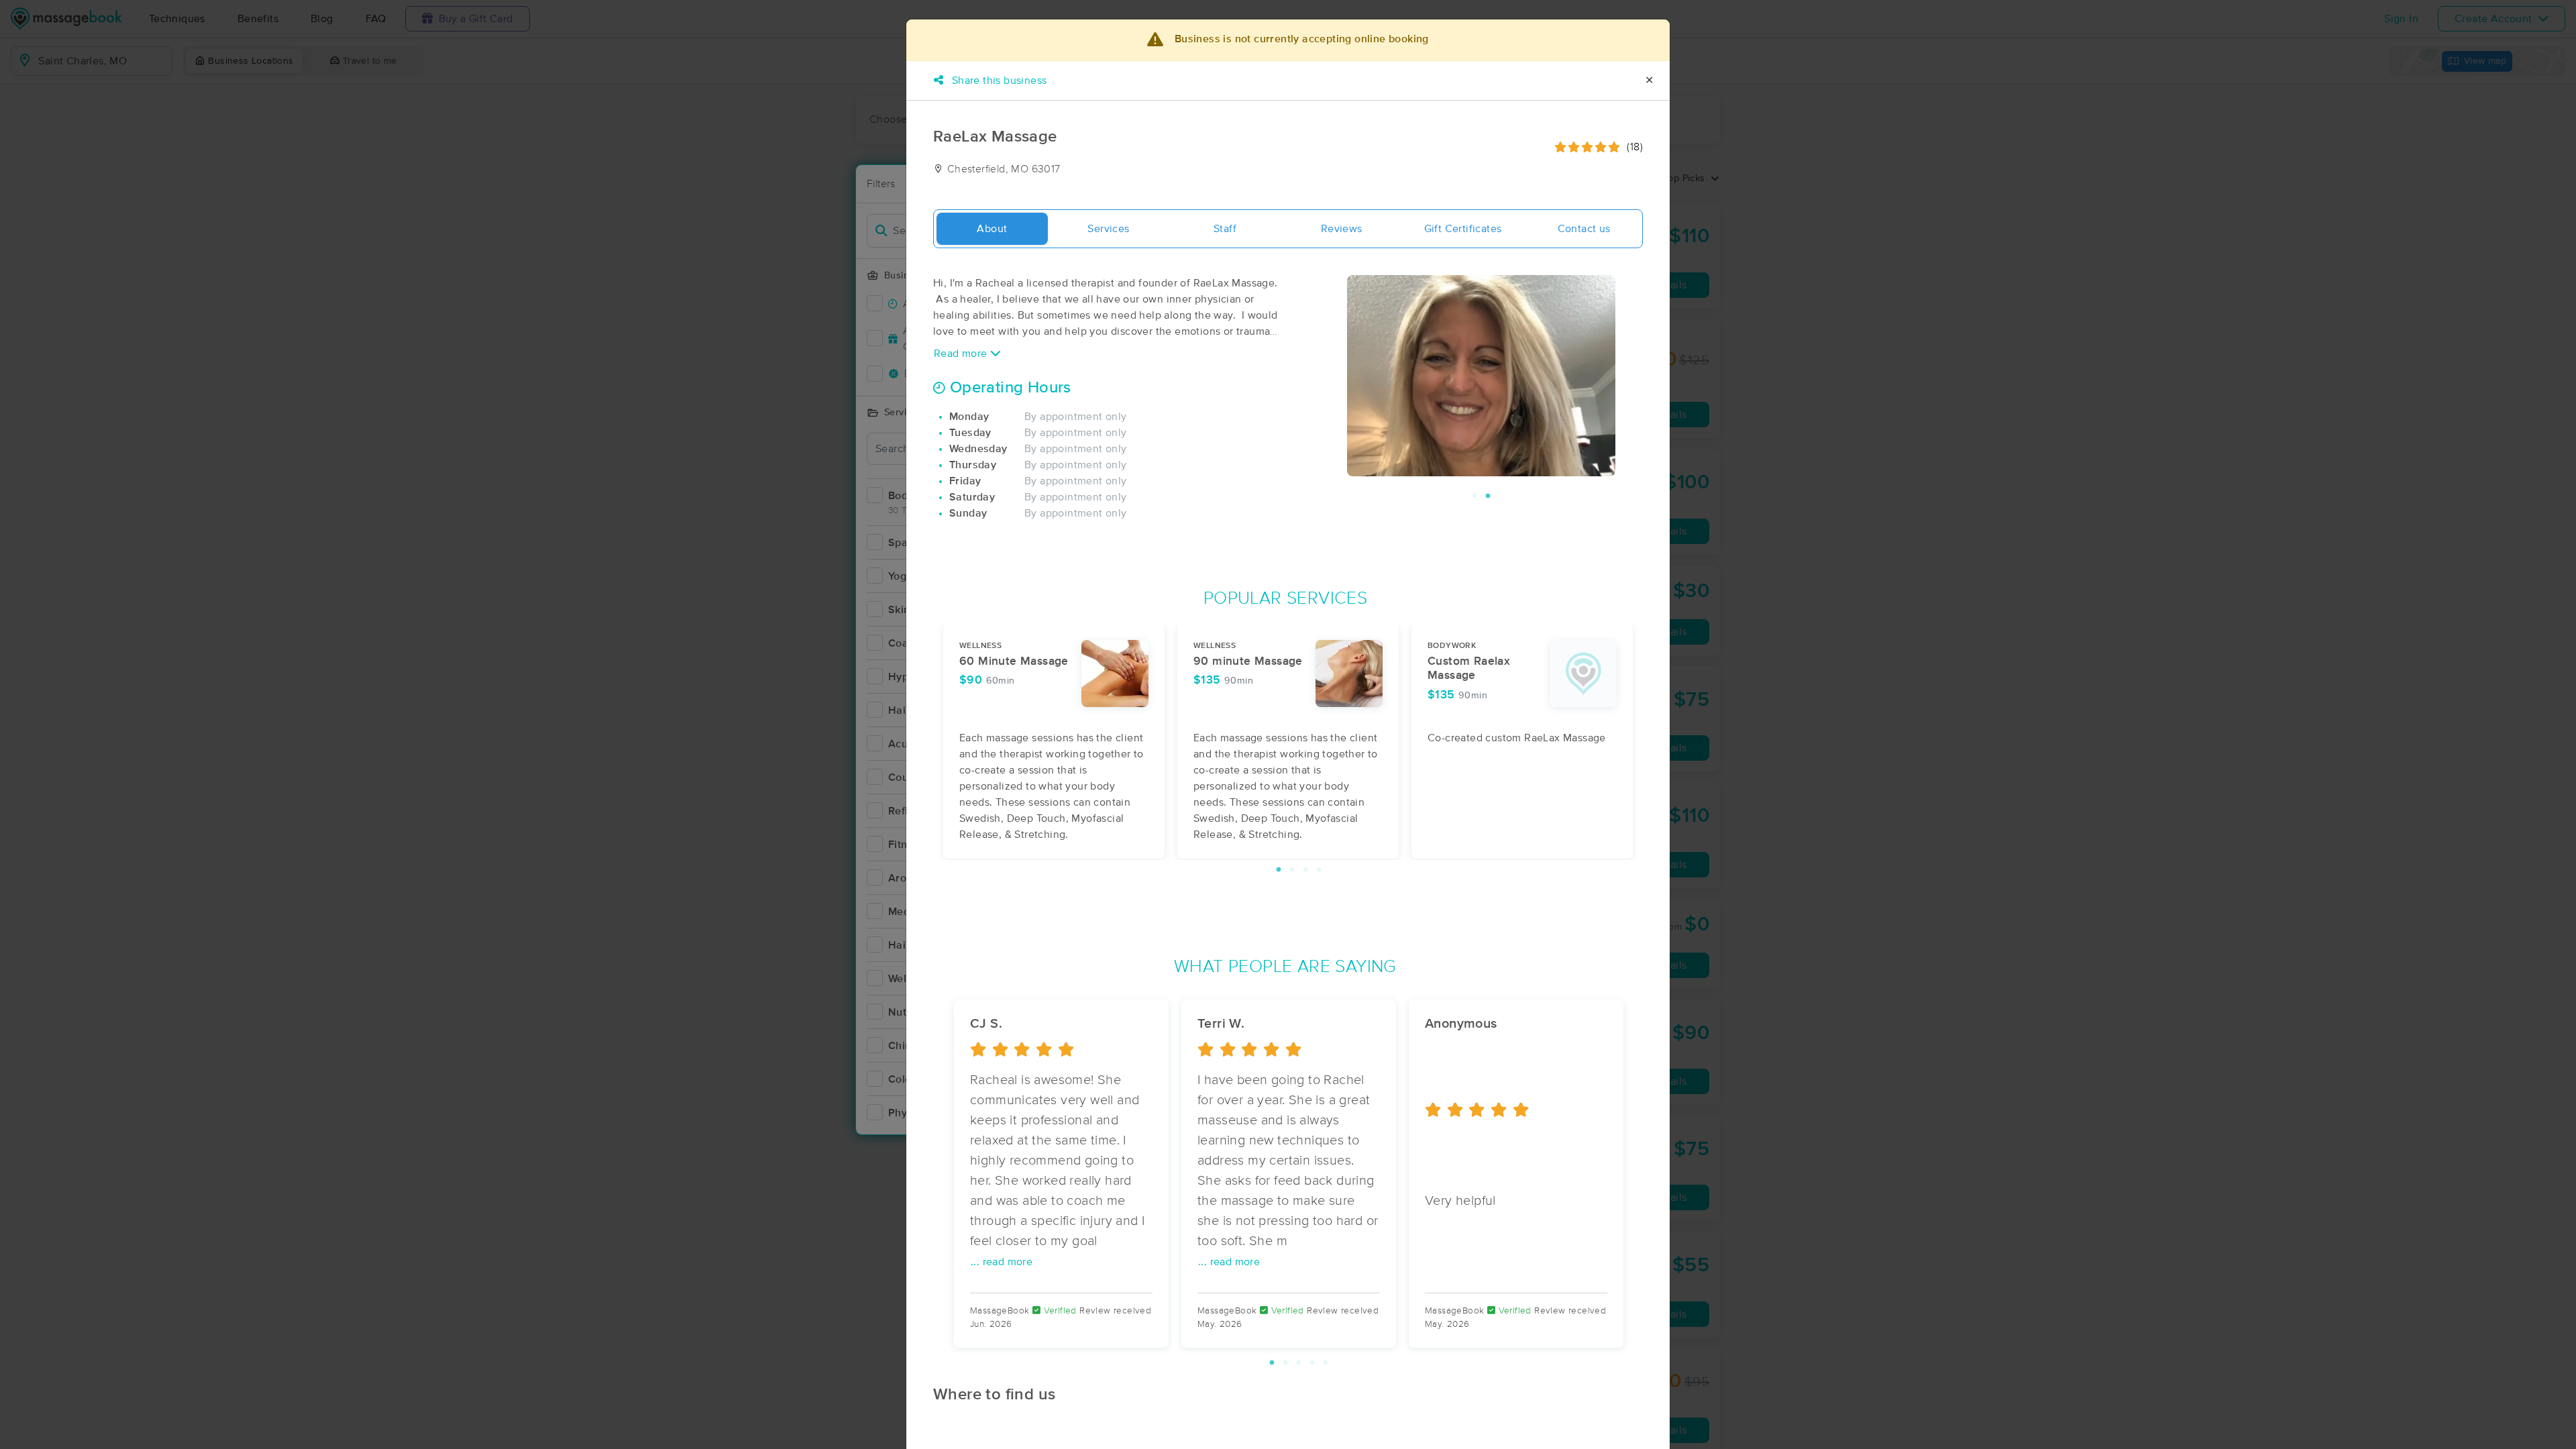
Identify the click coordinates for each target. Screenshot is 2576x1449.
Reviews (1342, 229)
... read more (1002, 1262)
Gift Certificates (1463, 229)
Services (1108, 229)
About (992, 229)
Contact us (1584, 229)
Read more (962, 354)
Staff (1225, 229)
